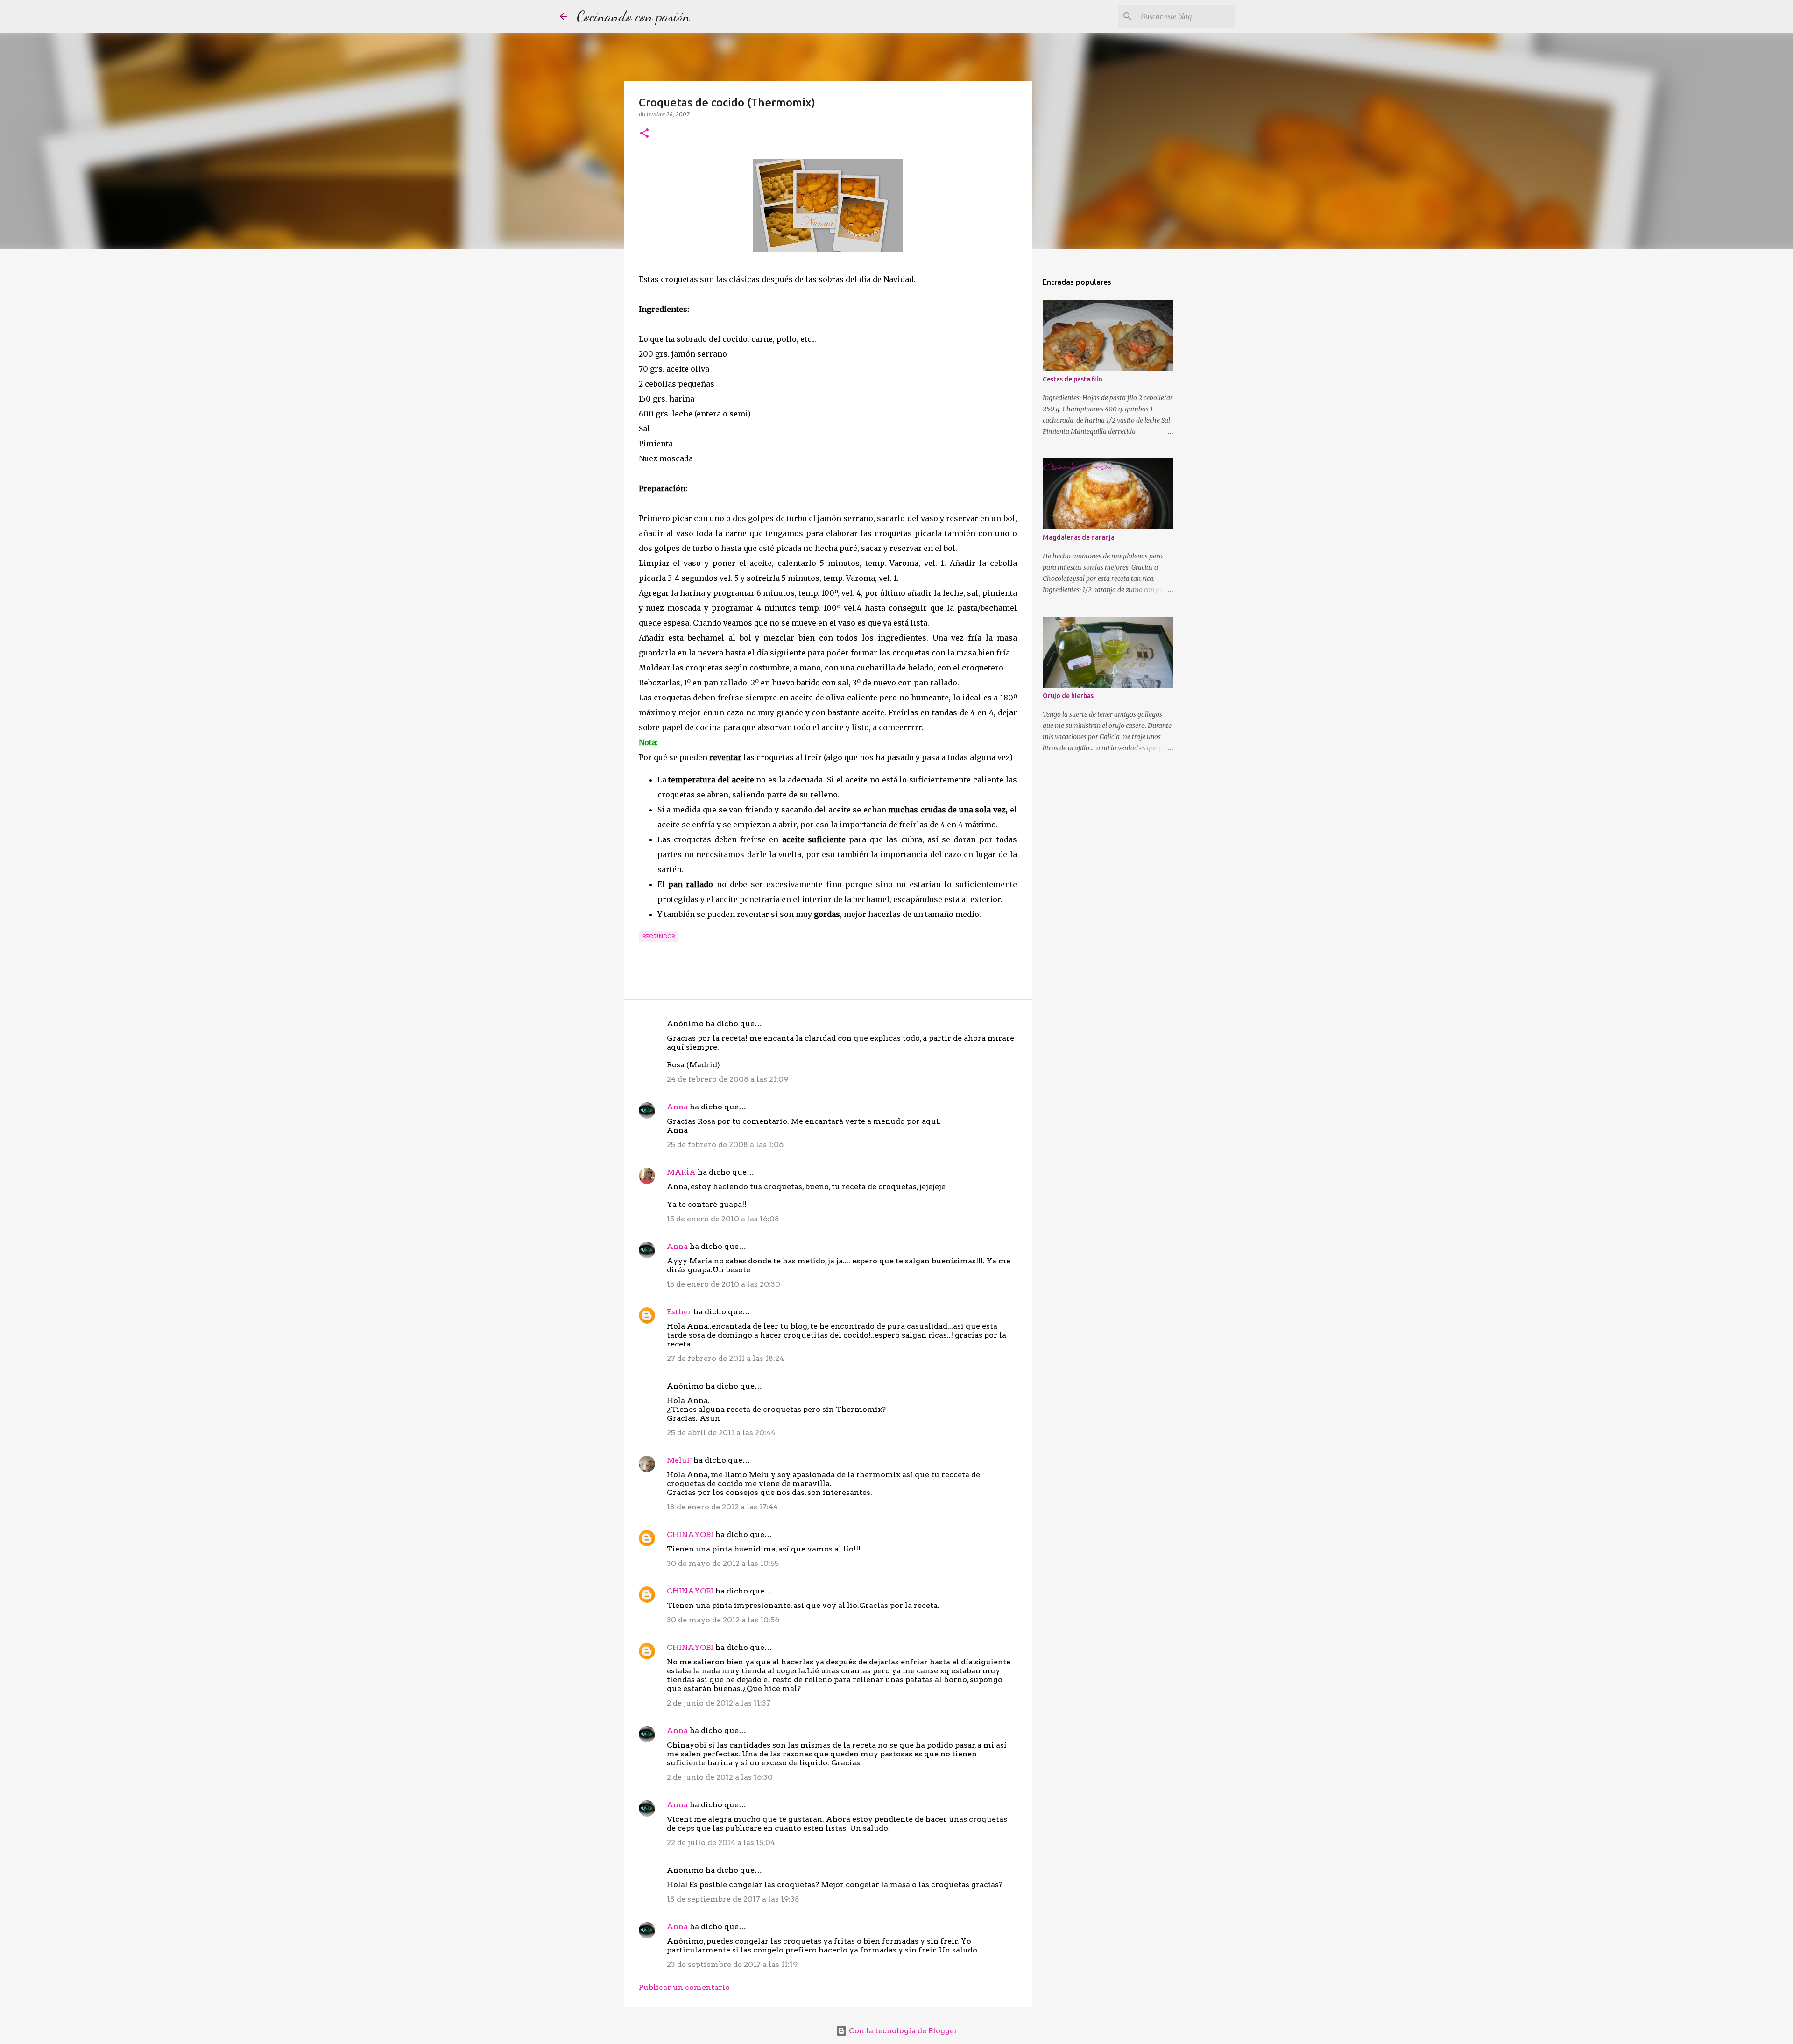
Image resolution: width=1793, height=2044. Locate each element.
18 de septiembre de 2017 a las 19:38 (733, 1899)
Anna (677, 1107)
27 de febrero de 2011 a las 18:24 (725, 1358)
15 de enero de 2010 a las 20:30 (724, 1284)
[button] (644, 134)
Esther (679, 1312)
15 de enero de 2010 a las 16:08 (723, 1219)
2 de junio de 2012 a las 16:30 (720, 1777)
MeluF (679, 1460)
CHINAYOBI (690, 1534)
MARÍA (681, 1172)
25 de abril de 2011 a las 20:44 (721, 1433)
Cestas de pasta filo (1073, 379)
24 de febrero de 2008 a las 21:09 (727, 1079)
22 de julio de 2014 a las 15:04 (721, 1843)
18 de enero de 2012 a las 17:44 (722, 1507)
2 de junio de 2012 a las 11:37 (719, 1703)
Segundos (659, 936)
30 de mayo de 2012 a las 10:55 (723, 1563)
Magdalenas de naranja (1079, 537)
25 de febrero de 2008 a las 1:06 (725, 1145)
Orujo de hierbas (1068, 696)
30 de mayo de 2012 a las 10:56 (723, 1620)
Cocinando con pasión (633, 16)
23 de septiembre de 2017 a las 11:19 (732, 1964)
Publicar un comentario (684, 1987)
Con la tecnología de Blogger (902, 2031)
